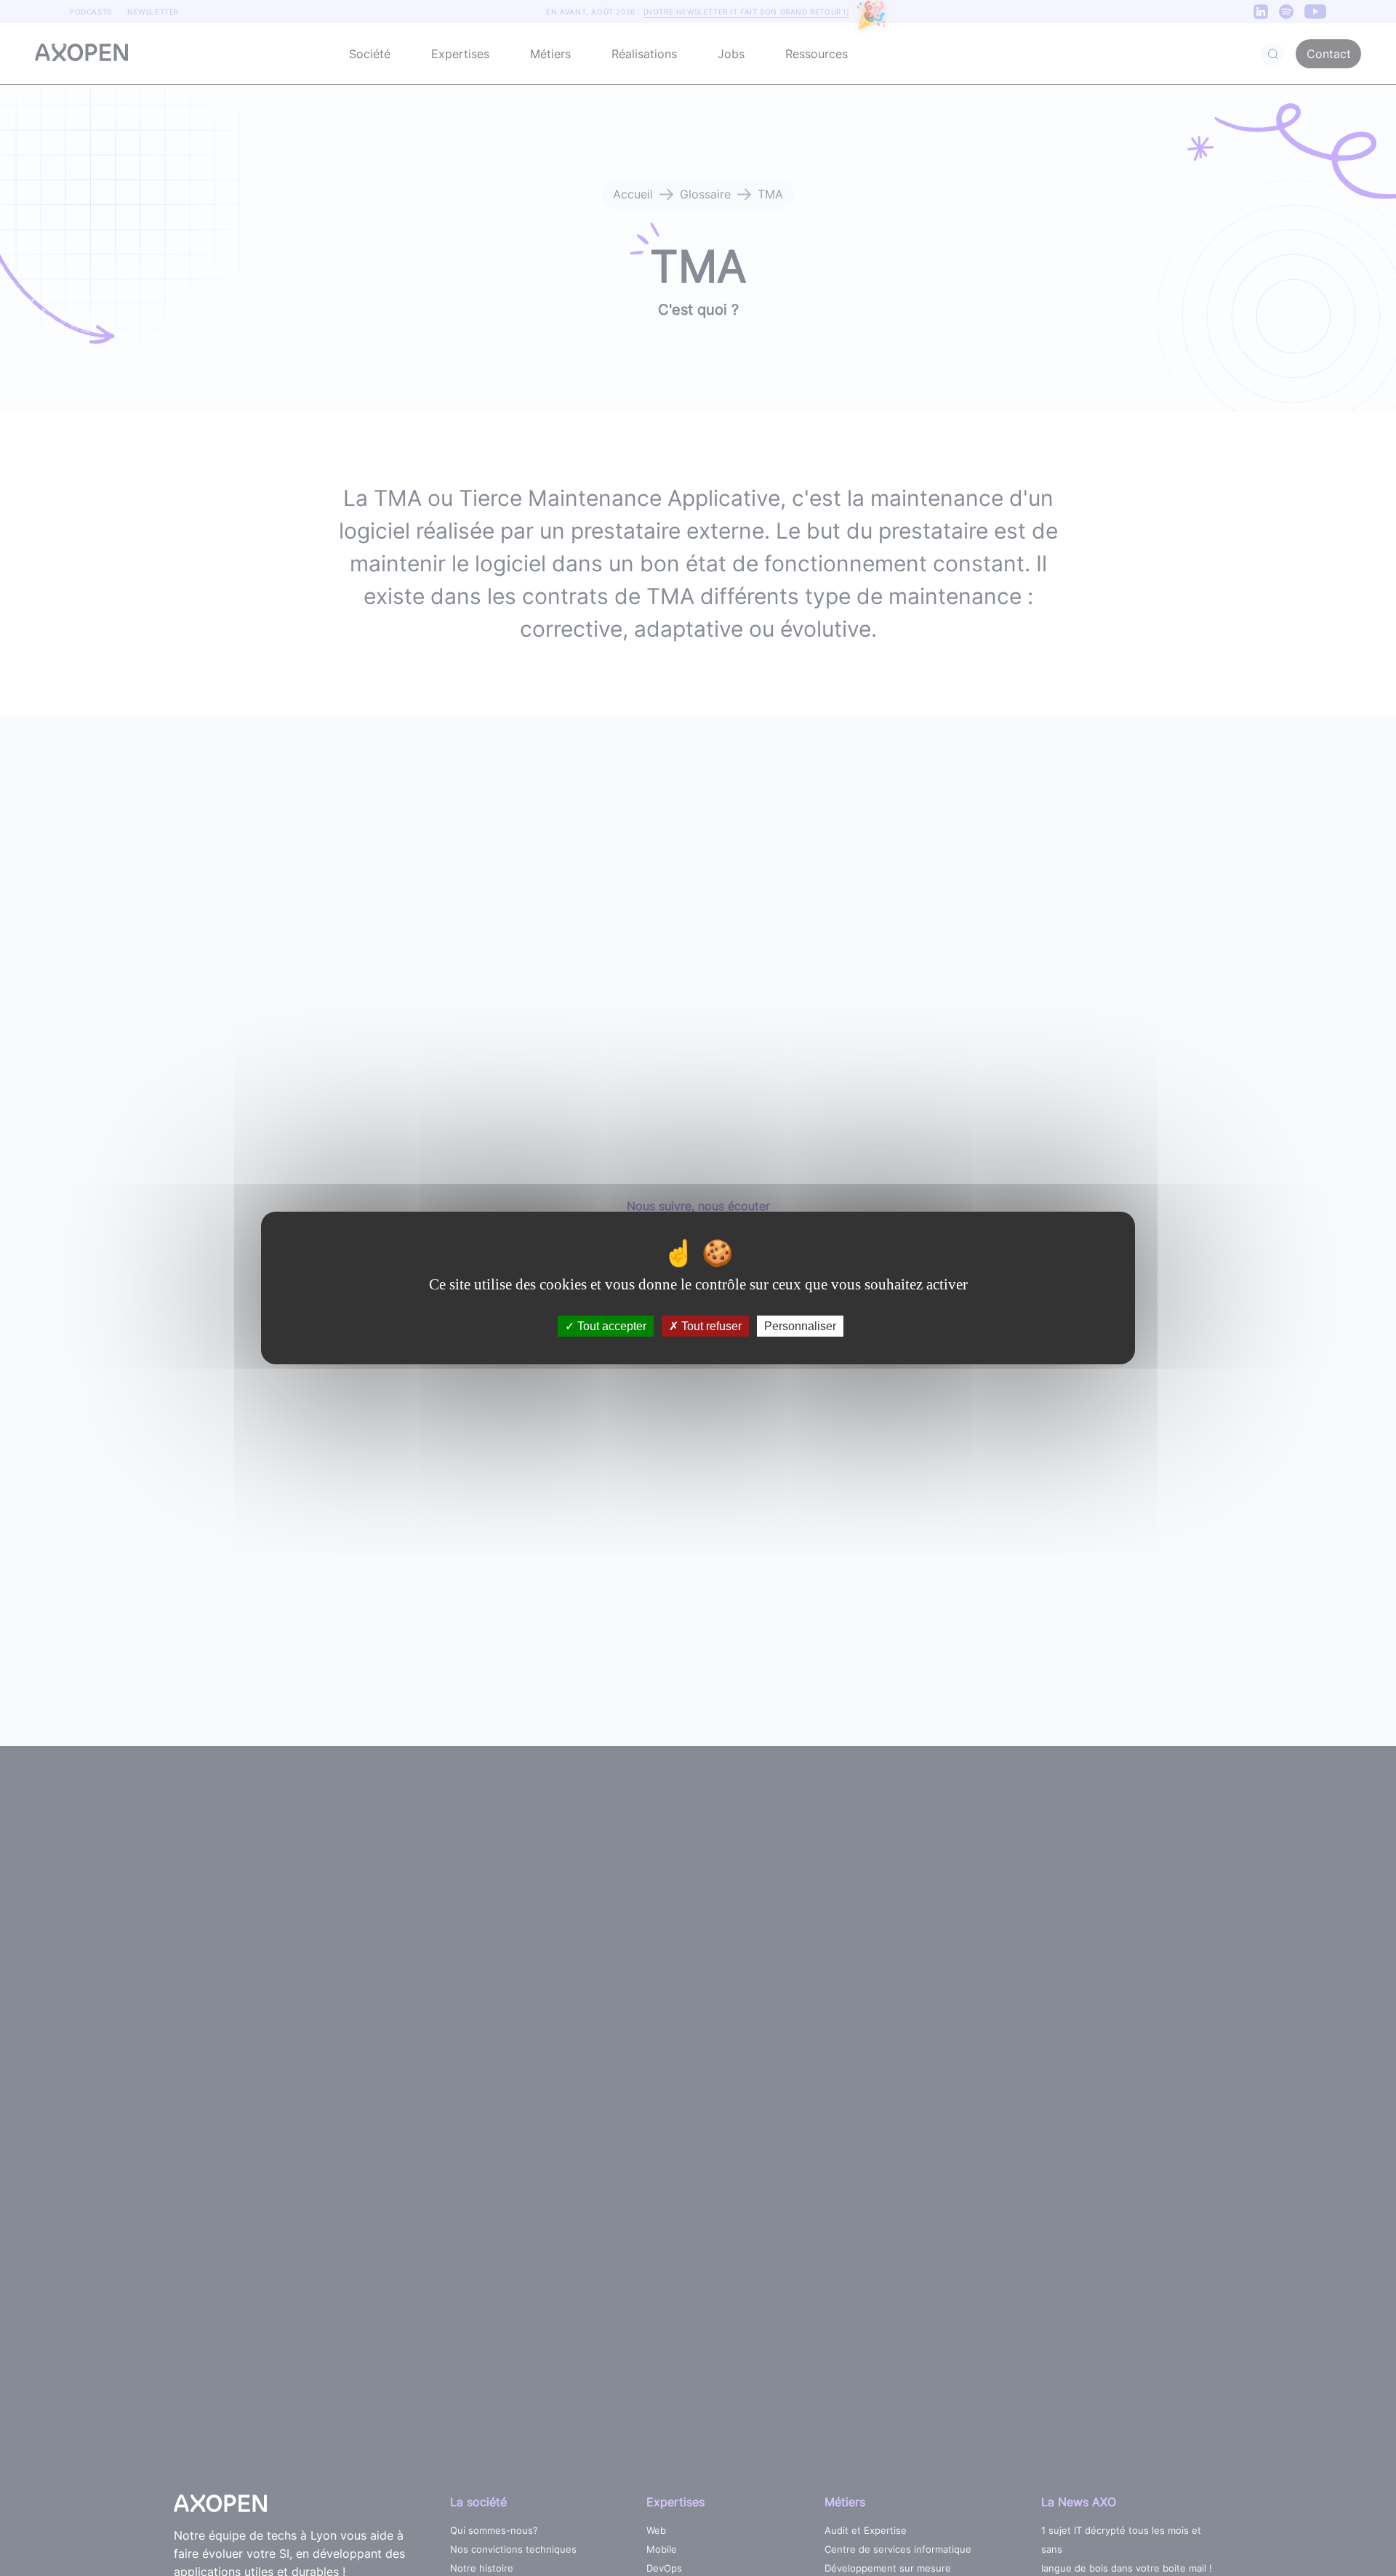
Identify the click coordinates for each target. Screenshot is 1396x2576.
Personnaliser (800, 1326)
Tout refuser (710, 1326)
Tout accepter (610, 1326)
